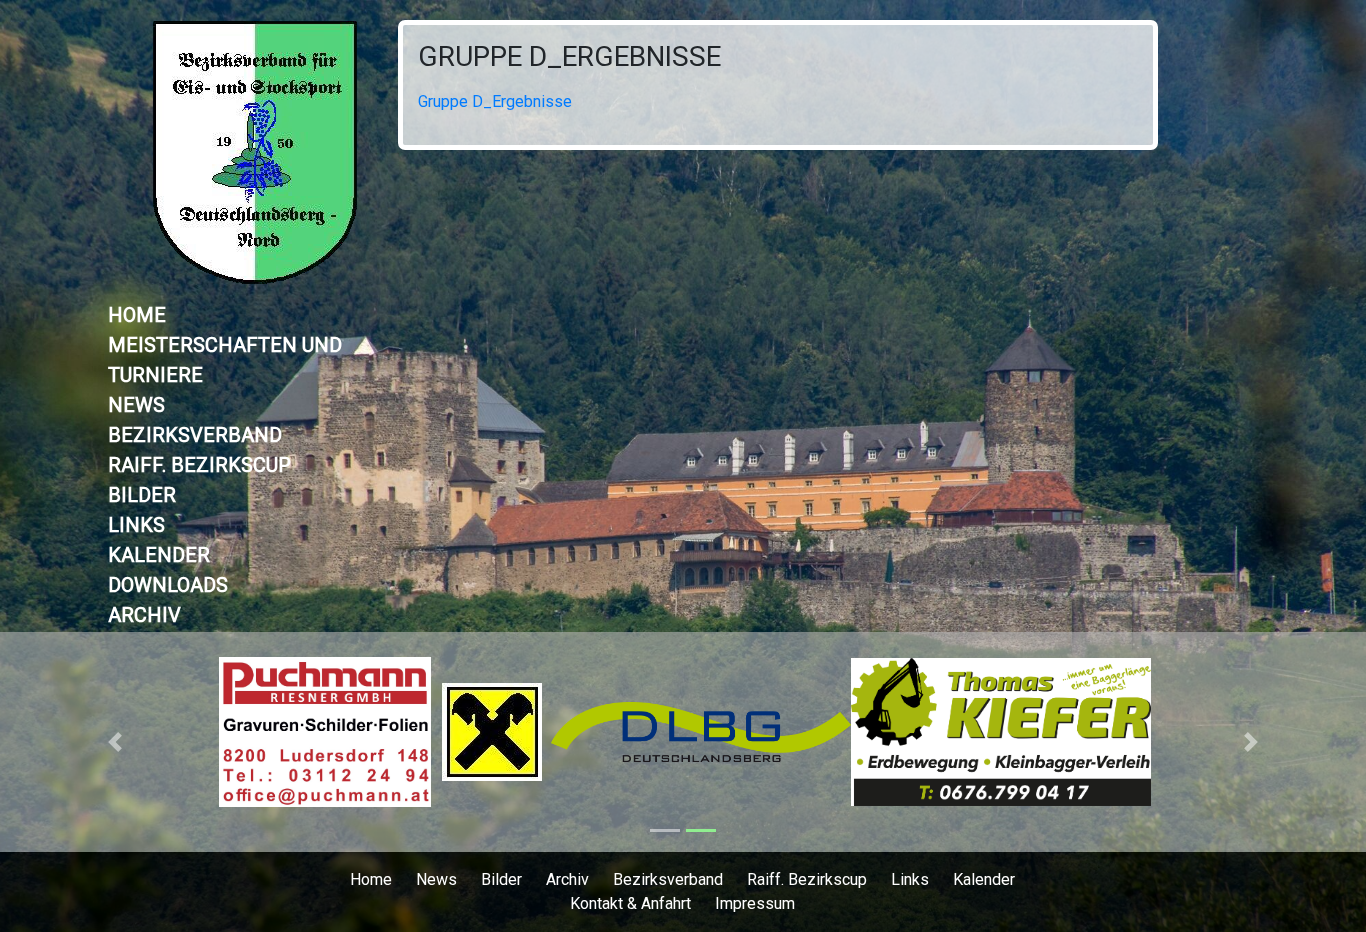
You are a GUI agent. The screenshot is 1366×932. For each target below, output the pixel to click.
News (136, 405)
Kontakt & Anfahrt (630, 903)
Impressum (755, 903)
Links (136, 525)
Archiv (144, 615)
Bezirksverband (195, 435)
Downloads (168, 585)
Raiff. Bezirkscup (199, 465)
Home (137, 315)
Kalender (159, 555)
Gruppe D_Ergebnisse (569, 56)
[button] (115, 742)
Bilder (142, 495)
